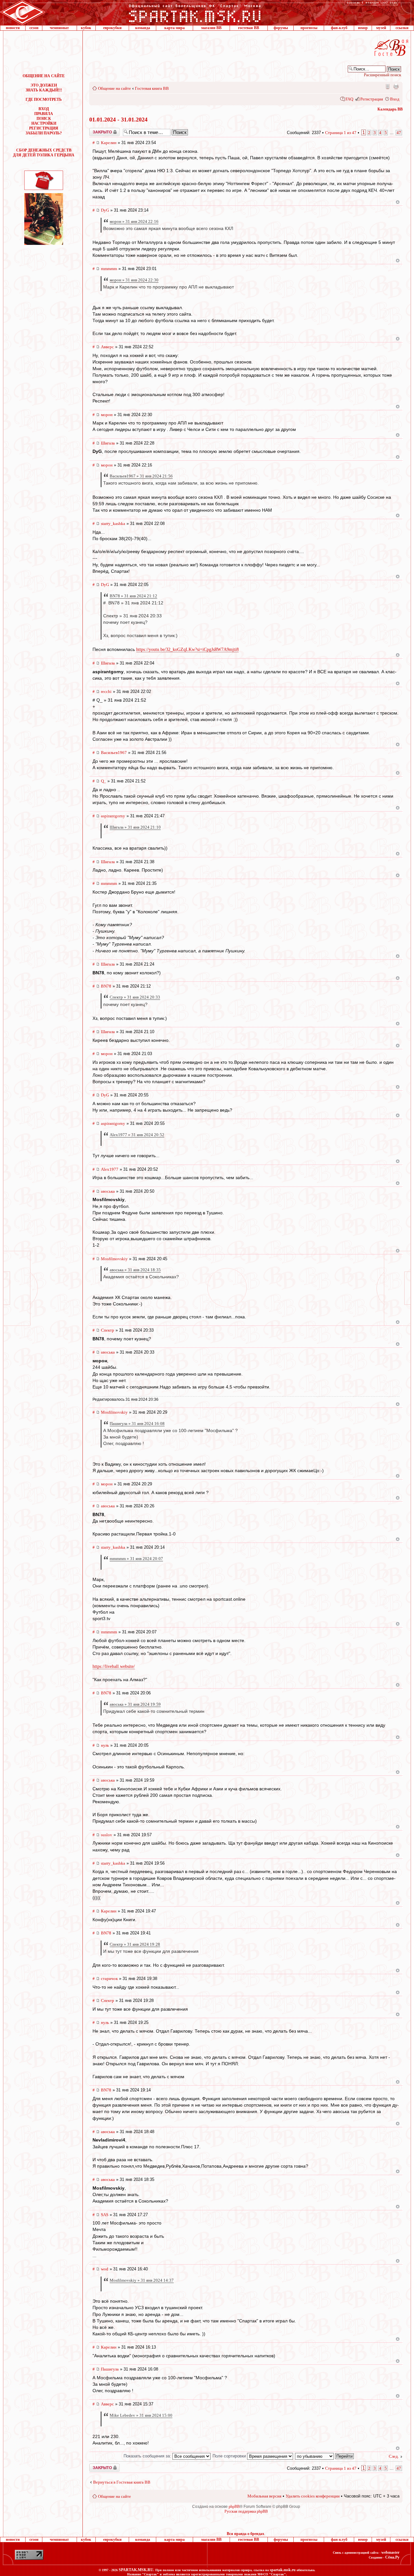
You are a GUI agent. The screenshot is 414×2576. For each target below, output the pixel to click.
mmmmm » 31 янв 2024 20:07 (136, 1559)
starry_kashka (113, 524)
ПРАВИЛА (44, 114)
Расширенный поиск (382, 75)
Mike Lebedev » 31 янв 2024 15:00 (141, 2415)
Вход (395, 99)
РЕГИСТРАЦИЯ (44, 128)
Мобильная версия (387, 86)
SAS (105, 2215)
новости (13, 28)
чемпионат (59, 28)
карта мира (174, 28)
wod (105, 2269)
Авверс (107, 347)
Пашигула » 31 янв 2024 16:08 (137, 1424)
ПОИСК (44, 119)
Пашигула (110, 2369)
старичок (109, 1979)
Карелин (109, 143)
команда (143, 28)
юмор (363, 28)
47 (399, 133)
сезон (34, 28)
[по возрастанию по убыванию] (325, 2456)
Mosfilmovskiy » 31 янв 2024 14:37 (142, 2280)
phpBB (234, 2507)
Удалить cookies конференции (313, 2496)
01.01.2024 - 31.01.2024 (118, 120)
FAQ (349, 99)
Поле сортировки (230, 2456)
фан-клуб (339, 28)
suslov (107, 1835)
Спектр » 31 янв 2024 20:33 (135, 997)
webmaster (390, 2552)
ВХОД (44, 109)
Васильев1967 (114, 753)
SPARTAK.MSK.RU (136, 2570)
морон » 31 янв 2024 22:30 (134, 280)
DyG (105, 210)
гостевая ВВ (249, 28)
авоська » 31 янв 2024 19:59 (135, 1704)
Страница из (341, 133)
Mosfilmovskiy (114, 1259)
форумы (281, 28)
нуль (105, 1745)
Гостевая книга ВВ (152, 88)
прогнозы (309, 28)
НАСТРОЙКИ (44, 123)
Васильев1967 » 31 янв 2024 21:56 (141, 476)
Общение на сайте (114, 88)
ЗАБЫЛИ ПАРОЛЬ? (44, 133)
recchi (106, 691)
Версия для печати (396, 86)
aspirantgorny (113, 816)
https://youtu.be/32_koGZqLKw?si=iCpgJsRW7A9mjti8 (187, 649)
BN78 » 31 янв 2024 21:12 (133, 596)
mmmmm (109, 269)
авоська (108, 1191)
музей (381, 28)
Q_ (103, 781)
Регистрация (372, 99)
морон (107, 415)
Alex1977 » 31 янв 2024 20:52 (137, 1135)
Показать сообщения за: (148, 2456)
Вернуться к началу (398, 202)
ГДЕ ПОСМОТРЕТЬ (44, 99)
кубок (86, 28)
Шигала (108, 443)
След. (394, 2456)
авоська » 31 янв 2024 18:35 (135, 1270)
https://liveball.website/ (114, 1666)
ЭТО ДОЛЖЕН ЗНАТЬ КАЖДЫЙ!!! (44, 88)
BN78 (106, 986)
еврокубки (112, 28)
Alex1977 (110, 1169)
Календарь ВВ (390, 109)
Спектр (108, 1330)
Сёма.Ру (392, 2557)
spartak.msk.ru (283, 2570)
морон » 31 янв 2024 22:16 (134, 221)
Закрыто (96, 130)
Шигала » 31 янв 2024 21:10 (135, 827)
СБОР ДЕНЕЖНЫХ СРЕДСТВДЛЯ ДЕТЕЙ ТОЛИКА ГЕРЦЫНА (44, 153)
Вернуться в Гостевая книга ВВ (122, 2482)
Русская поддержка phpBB (246, 2511)
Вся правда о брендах (245, 2534)
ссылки (402, 28)
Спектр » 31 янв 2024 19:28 (135, 1944)
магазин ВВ (211, 28)
